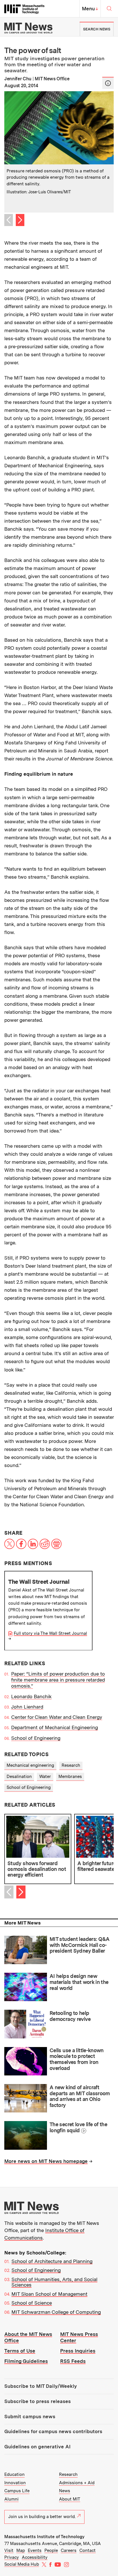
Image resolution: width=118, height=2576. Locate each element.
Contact (87, 2550)
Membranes (70, 1777)
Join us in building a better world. (42, 2517)
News (65, 2491)
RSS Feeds (73, 2361)
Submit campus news (30, 2417)
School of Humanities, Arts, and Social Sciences (54, 2282)
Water (45, 1777)
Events (35, 2550)
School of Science (32, 2303)
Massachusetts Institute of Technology (44, 2537)
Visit (9, 2550)
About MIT (70, 2499)
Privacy (12, 2557)
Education (14, 2474)
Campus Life (17, 2491)
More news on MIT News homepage (46, 2161)
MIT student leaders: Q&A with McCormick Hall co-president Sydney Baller (80, 1945)
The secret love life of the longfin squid (78, 2127)
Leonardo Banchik (31, 1696)
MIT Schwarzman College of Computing (56, 2312)
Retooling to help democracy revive (70, 2016)
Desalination (19, 1777)
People (51, 2550)
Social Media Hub (22, 2564)
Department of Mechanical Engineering (55, 1727)
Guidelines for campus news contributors (53, 2431)
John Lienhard (27, 1707)
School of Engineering (36, 1738)
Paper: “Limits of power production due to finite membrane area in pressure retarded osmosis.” (58, 1680)
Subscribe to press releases (38, 2401)
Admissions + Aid (77, 2483)
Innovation (15, 2483)
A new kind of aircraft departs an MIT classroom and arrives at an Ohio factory (80, 2096)
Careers (69, 2550)
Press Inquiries (78, 2351)
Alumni (11, 2499)
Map (21, 2550)
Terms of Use (20, 2351)
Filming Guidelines (26, 2361)
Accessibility (35, 2557)
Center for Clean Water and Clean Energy (57, 1717)
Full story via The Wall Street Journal (50, 1633)
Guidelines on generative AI (37, 2447)
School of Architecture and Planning (52, 2261)
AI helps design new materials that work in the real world (79, 1982)
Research (71, 1765)
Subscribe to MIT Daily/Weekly (41, 2386)
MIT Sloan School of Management (49, 2294)
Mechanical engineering (30, 1765)
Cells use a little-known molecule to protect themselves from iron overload (77, 2059)
